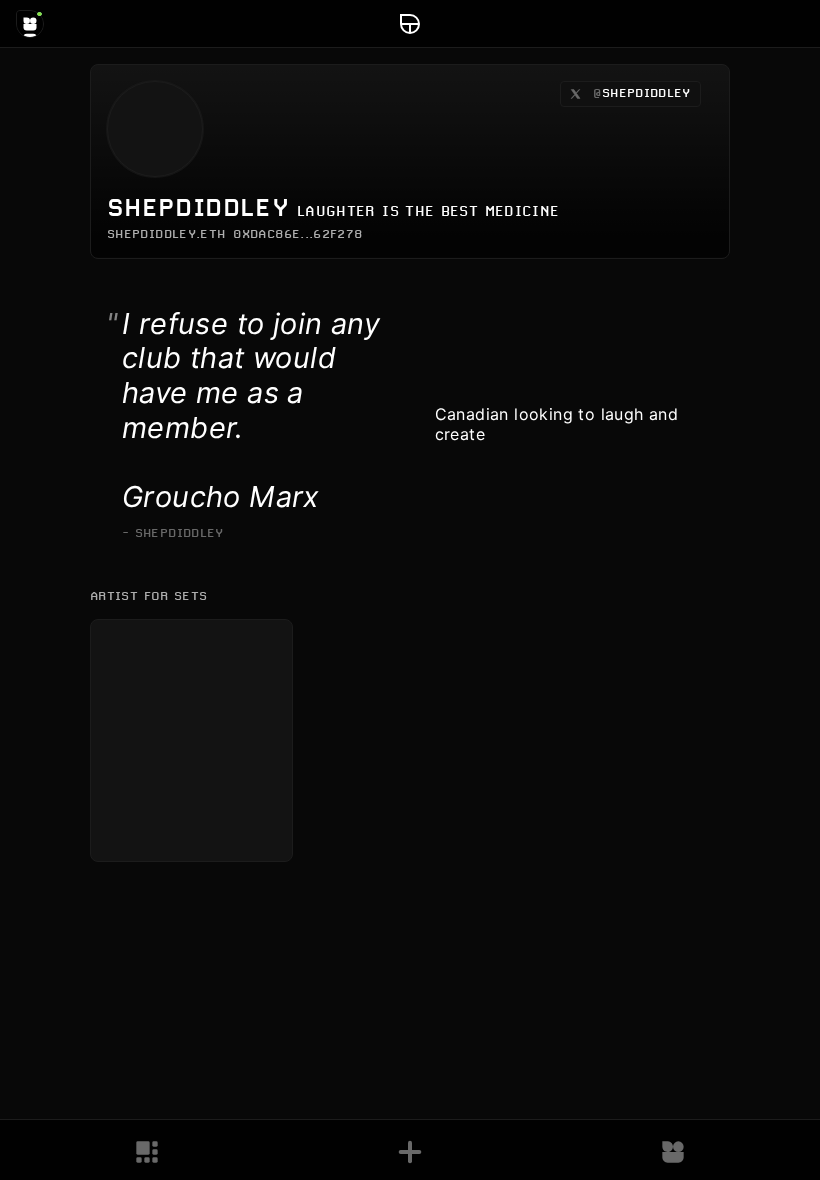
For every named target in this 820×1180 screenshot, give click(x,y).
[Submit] (410, 1152)
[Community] (673, 1152)
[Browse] (147, 1152)
